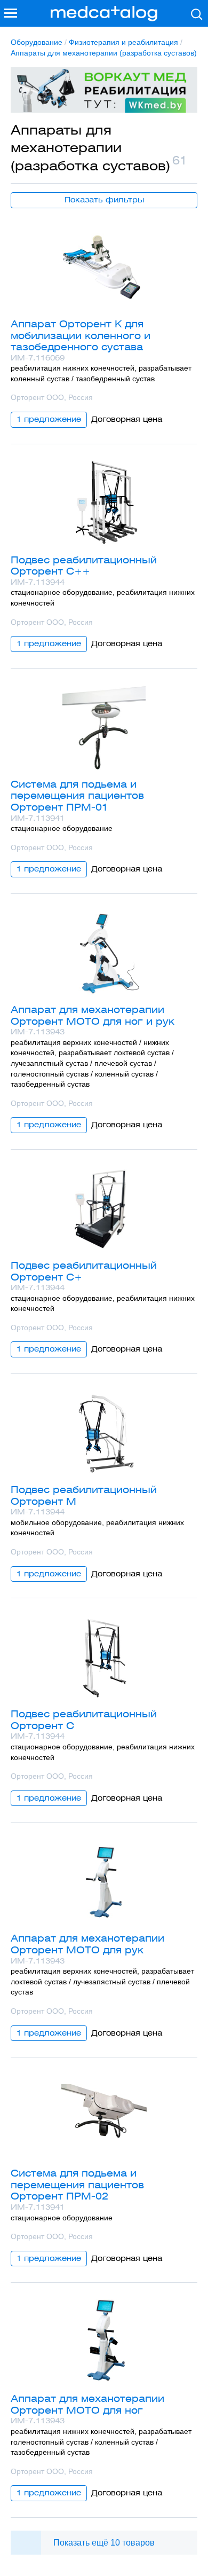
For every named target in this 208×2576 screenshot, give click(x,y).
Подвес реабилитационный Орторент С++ (84, 566)
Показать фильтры (104, 200)
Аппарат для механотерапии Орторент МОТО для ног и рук (93, 1015)
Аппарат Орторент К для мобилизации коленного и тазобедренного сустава (81, 335)
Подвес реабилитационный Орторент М (84, 1495)
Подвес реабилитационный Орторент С (84, 1720)
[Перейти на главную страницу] (104, 14)
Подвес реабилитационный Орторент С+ (84, 1271)
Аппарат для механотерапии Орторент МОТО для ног (87, 2404)
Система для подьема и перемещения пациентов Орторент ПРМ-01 (77, 796)
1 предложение (49, 419)
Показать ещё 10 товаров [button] (104, 2543)
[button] (11, 13)
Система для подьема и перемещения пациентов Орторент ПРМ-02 (77, 2185)
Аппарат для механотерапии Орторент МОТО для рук (87, 1944)
